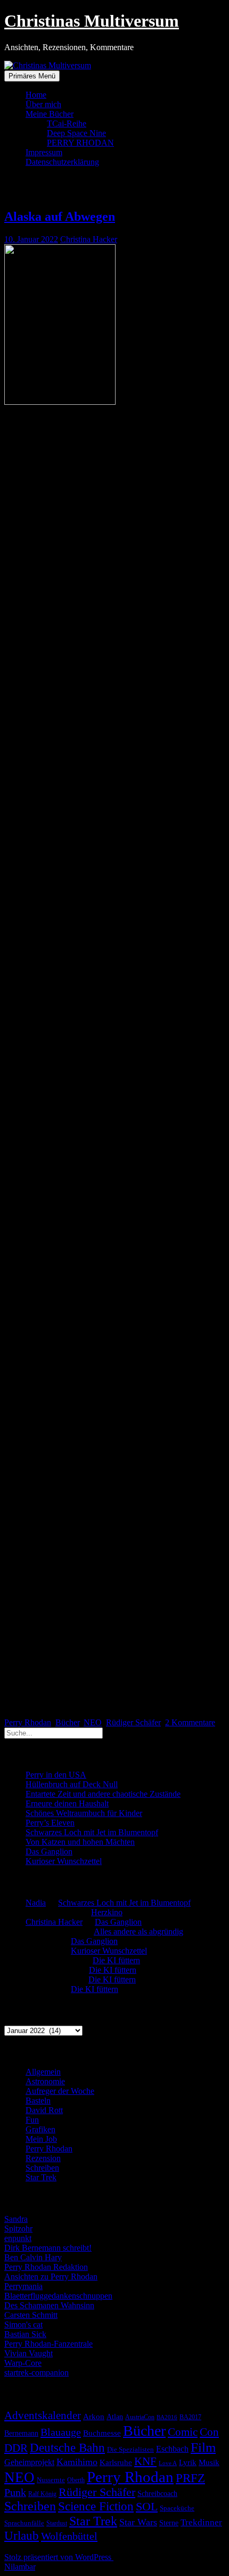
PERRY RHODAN (80, 143)
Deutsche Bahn (67, 2448)
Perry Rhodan (28, 1722)
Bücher (67, 1722)
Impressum (44, 152)
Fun (32, 2120)
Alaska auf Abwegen (60, 217)
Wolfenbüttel (69, 2536)
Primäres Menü (32, 76)
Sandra (16, 2219)
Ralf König (42, 2494)
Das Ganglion (49, 1851)
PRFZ (190, 2478)
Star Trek (41, 2177)
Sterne (169, 2523)
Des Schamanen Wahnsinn (49, 2305)
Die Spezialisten (130, 2450)
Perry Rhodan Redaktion (46, 2267)
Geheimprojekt (29, 2462)
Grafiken (40, 2129)
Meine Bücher (50, 114)
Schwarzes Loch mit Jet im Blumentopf (92, 1832)
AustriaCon (140, 2417)
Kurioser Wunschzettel (64, 1861)
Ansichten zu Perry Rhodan (51, 2277)
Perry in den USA (56, 1775)
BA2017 (190, 2417)
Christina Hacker (89, 239)
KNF (145, 2461)
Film (203, 2447)
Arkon (94, 2417)
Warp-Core (23, 2363)
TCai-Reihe (67, 123)
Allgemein (43, 2072)
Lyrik (188, 2462)
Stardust (57, 2523)
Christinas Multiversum (92, 21)
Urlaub (22, 2535)
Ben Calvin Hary (33, 2257)
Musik (209, 2462)
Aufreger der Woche (60, 2091)
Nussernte (51, 2480)
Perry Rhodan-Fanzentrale (48, 2344)
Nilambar (20, 2567)
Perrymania (23, 2286)
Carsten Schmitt (31, 2315)
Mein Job (41, 2139)
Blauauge (61, 2432)
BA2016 (167, 2417)
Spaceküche (177, 2508)
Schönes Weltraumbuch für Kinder (84, 1813)
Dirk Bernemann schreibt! (48, 2248)
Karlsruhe (116, 2462)
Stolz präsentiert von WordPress (59, 2557)
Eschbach (172, 2449)
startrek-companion (36, 2373)
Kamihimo (77, 2462)
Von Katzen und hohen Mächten (80, 1842)
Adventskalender (43, 2415)
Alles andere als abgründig (138, 1931)
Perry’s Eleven (50, 1823)
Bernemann (21, 2433)
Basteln (38, 2101)
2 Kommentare (190, 1722)
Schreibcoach (157, 2493)
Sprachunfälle (24, 2523)
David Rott (44, 2110)
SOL (147, 2507)
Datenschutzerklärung (62, 162)
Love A (168, 2463)
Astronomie (45, 2081)
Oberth (76, 2480)
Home (36, 95)
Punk (15, 2492)
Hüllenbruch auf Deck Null (72, 1784)
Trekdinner (201, 2522)
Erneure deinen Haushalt (67, 1803)
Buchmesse (102, 2433)
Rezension (43, 2158)
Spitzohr (18, 2229)
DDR (16, 2448)
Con (209, 2432)
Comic (183, 2432)
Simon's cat (23, 2325)
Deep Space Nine (76, 133)
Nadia (36, 1903)
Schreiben (42, 2168)
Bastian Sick (25, 2334)
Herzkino (107, 1912)
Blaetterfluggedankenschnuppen (58, 2296)
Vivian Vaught (28, 2353)
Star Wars (138, 2522)
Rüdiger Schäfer (133, 1722)
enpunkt (18, 2238)
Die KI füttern (116, 1960)
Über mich (43, 104)
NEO (93, 1722)
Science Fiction (96, 2506)
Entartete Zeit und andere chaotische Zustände (103, 1794)
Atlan (115, 2417)
